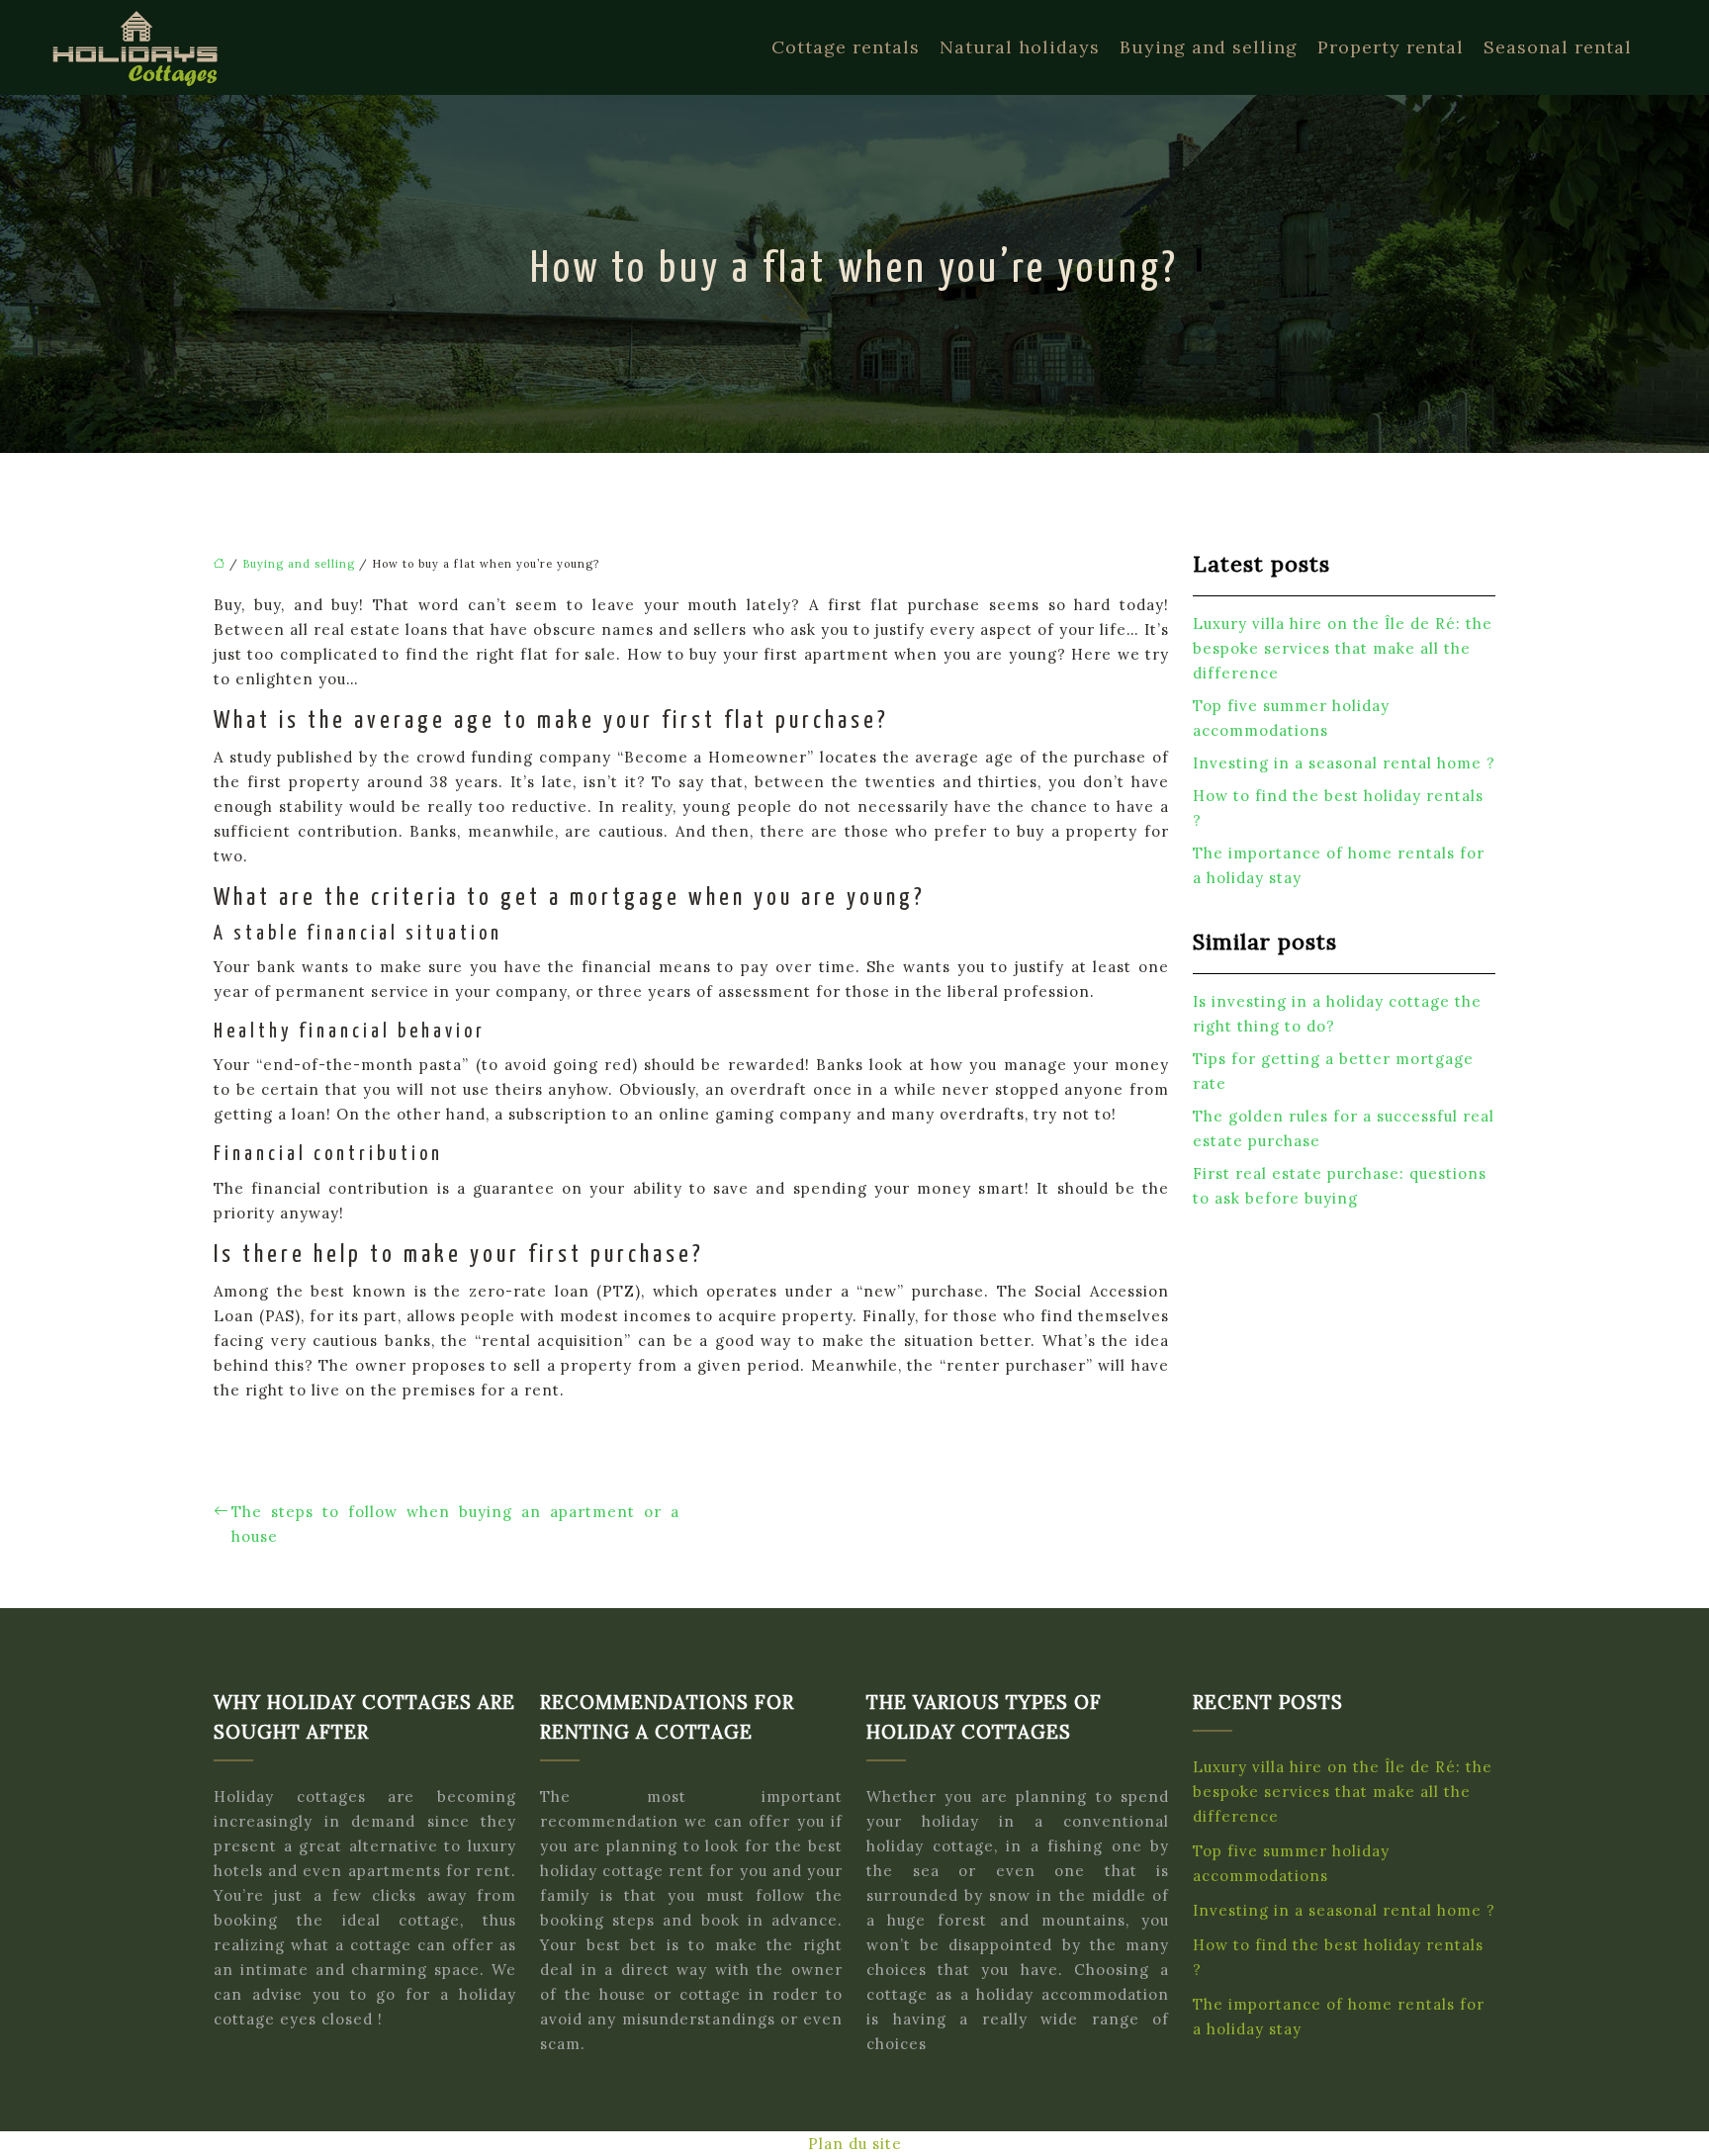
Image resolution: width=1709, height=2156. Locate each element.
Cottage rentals (846, 47)
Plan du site (855, 2144)
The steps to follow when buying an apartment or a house (455, 1524)
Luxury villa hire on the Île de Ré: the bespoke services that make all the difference (1343, 648)
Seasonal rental (1558, 47)
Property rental (1391, 47)
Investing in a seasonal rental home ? (1344, 763)
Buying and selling (1209, 47)
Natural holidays (1020, 47)
